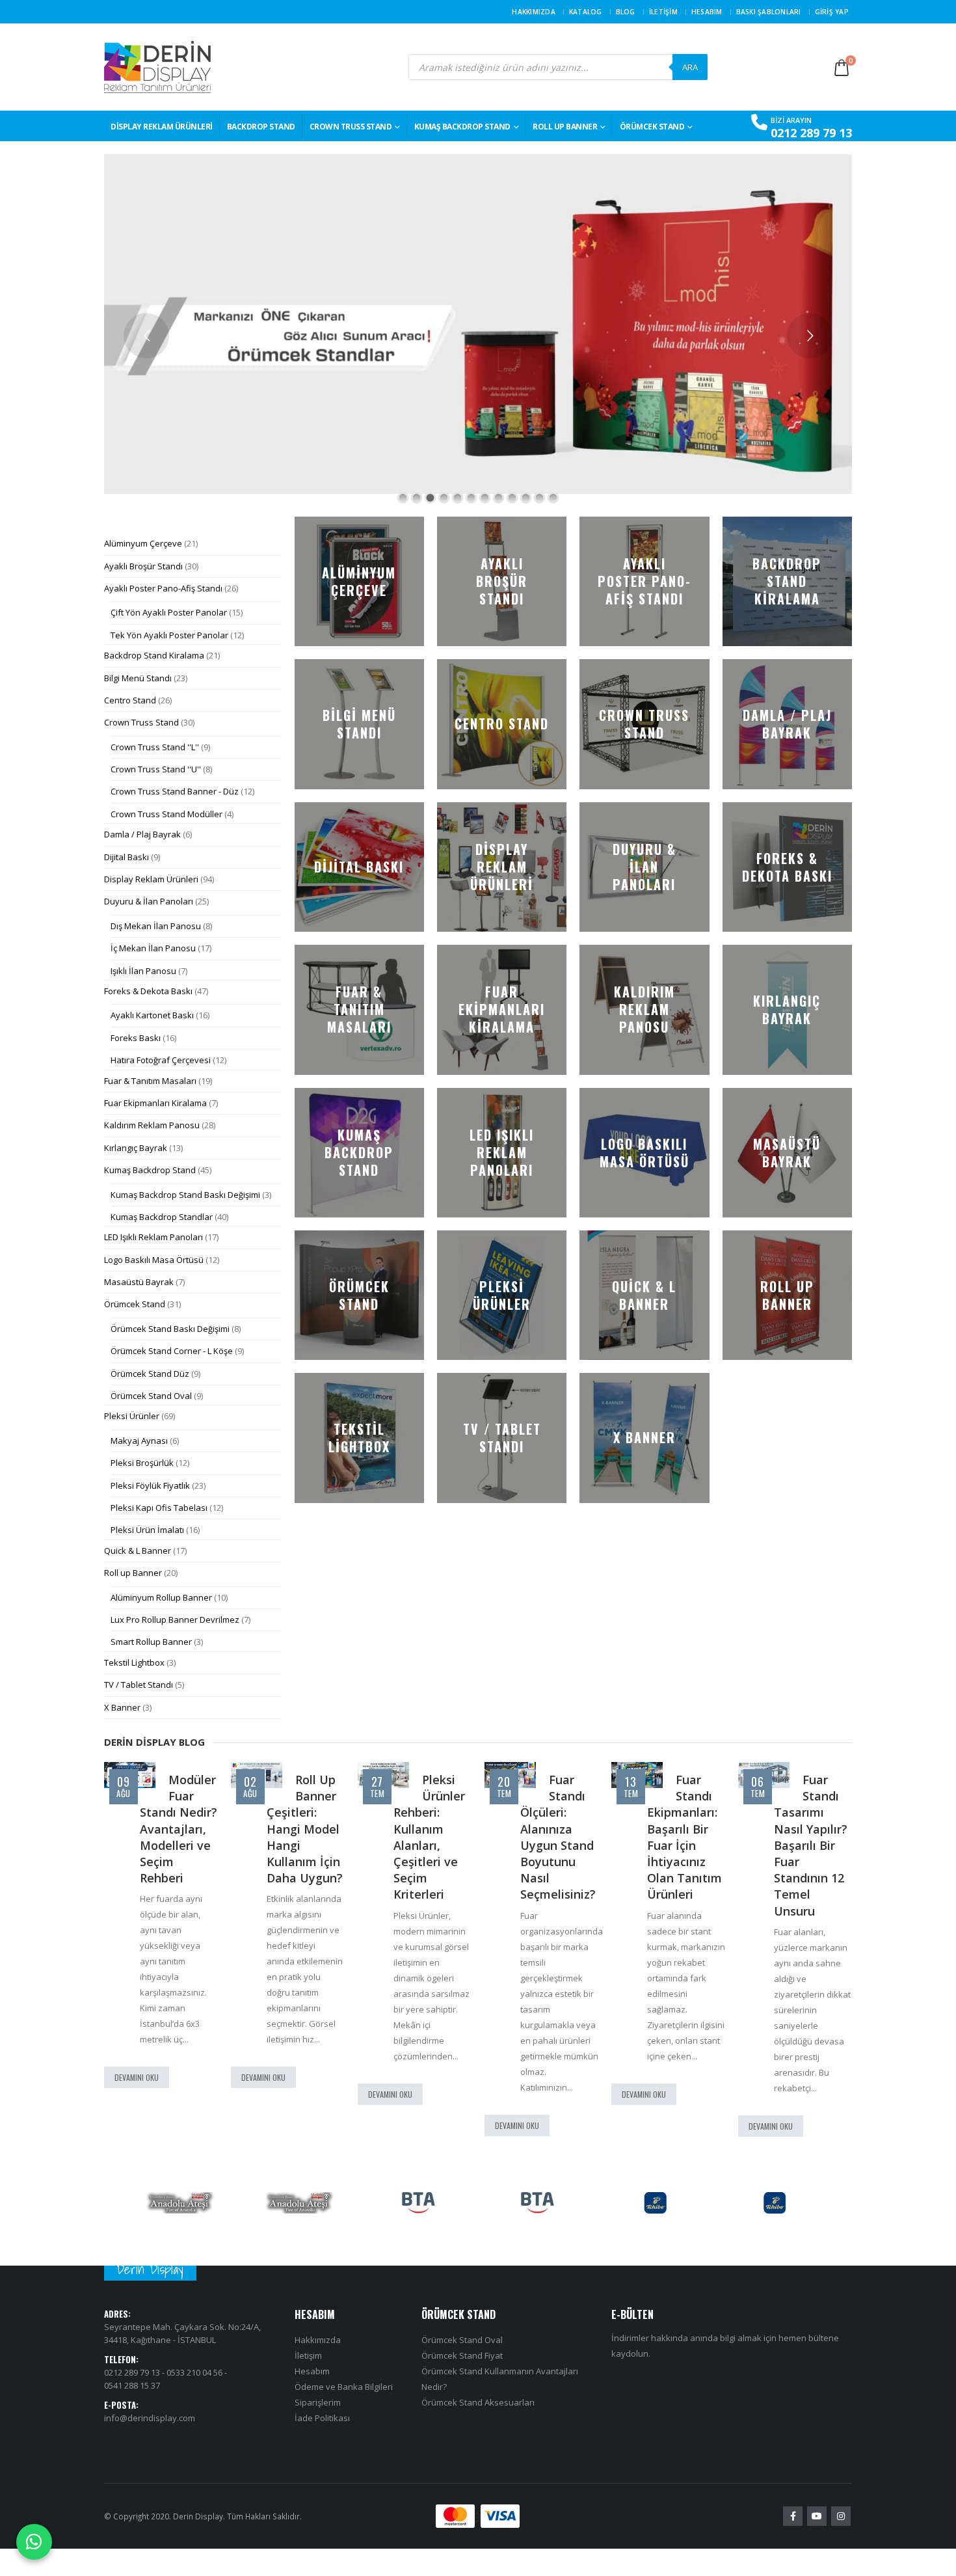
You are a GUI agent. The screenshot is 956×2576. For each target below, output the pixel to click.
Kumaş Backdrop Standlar (162, 1217)
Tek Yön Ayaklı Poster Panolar (169, 635)
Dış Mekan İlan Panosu (156, 926)
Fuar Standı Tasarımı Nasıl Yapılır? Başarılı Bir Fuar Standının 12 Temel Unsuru (684, 1845)
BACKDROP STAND (261, 127)
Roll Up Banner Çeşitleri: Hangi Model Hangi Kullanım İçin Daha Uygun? (178, 1829)
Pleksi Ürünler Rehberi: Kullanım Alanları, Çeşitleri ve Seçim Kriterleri (302, 1837)
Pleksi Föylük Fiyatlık (150, 1485)
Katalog (586, 12)
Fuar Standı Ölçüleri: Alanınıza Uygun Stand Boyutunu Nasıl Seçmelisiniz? (431, 1837)
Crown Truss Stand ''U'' (156, 769)
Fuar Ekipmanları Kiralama (155, 1103)
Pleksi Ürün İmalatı (147, 1530)
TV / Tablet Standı (139, 1685)
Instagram (841, 2517)
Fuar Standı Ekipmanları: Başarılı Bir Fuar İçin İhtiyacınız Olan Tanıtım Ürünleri (558, 1837)
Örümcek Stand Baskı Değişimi (170, 1329)
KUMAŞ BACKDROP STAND (462, 127)
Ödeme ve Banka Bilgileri (344, 2387)
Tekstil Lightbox (134, 1662)
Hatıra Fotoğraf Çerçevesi (161, 1060)
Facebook (793, 2517)
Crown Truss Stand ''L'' (155, 747)
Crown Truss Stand (351, 127)
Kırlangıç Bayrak (136, 1148)
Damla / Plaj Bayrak (142, 834)
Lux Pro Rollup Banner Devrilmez (175, 1620)
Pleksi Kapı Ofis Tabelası (159, 1508)
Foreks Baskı (136, 1038)
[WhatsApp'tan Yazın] (34, 2542)
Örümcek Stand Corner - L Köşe (172, 1351)
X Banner (122, 1707)
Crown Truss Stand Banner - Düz (175, 791)
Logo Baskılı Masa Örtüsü (154, 1260)
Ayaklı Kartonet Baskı (152, 1015)
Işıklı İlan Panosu (143, 971)
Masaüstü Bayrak (139, 1282)
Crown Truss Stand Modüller (166, 814)
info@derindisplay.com (150, 2418)
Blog (626, 12)
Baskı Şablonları (769, 12)
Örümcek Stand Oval (151, 1396)
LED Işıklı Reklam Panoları (153, 1237)
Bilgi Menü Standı (138, 678)
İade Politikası (322, 2419)
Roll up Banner (565, 127)
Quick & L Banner (138, 1551)
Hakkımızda (534, 12)
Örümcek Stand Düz (150, 1374)
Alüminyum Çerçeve (143, 543)
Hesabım (707, 12)
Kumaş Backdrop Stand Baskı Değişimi (185, 1195)
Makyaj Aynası (139, 1441)
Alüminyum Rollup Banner (161, 1597)
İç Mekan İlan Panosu (153, 948)
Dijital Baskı (126, 857)
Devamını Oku (137, 2077)
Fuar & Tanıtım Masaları (150, 1081)
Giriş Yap (832, 12)
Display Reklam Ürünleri (162, 127)
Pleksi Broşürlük (142, 1463)
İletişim (663, 12)
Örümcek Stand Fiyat (462, 2356)
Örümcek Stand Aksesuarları (478, 2403)
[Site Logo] (157, 67)
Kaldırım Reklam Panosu (152, 1125)
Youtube (817, 2517)
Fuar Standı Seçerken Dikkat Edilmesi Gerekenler (806, 1821)
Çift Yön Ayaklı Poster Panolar (169, 612)
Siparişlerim (318, 2403)
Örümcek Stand (652, 127)
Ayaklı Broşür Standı (143, 566)
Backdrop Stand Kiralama (154, 655)
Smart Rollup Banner (151, 1642)
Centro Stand (130, 700)
